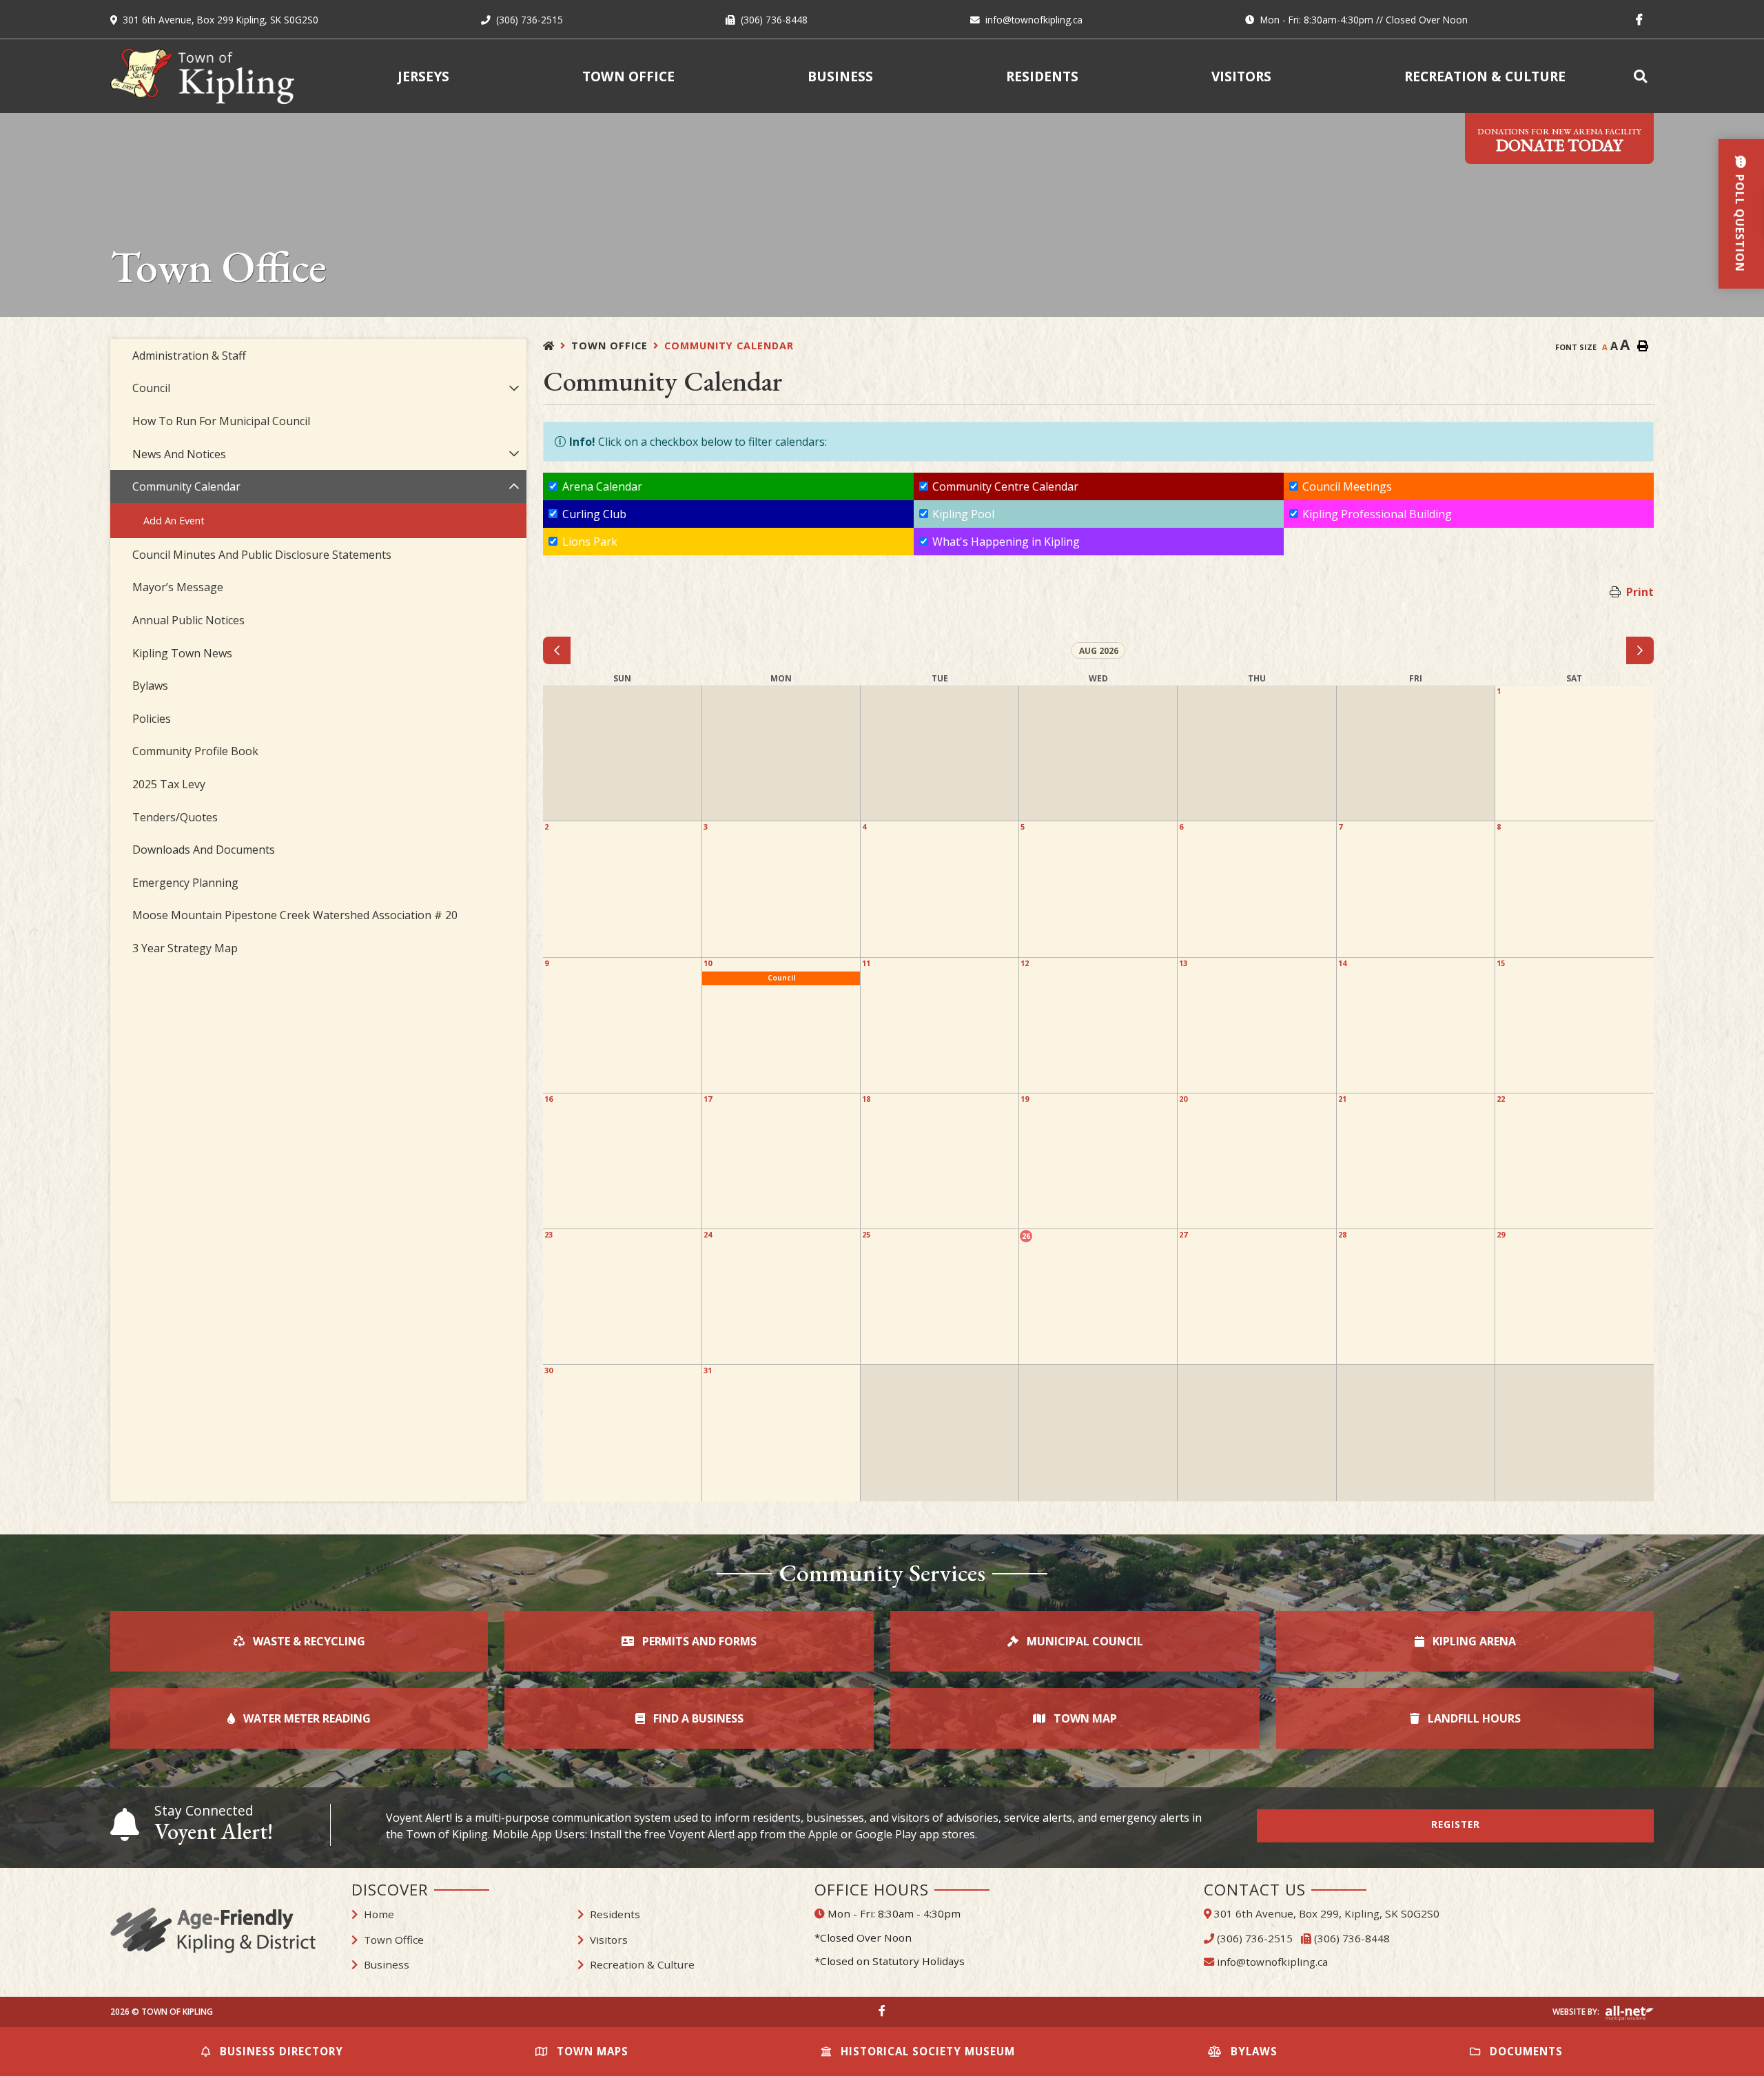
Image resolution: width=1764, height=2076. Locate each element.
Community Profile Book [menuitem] (195, 751)
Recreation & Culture (642, 1964)
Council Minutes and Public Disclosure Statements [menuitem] (262, 555)
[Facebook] (1642, 19)
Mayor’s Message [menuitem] (178, 587)
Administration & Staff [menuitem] (189, 356)
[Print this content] (1643, 346)
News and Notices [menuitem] (179, 454)
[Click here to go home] (557, 346)
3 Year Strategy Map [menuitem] (185, 948)
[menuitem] (1643, 76)
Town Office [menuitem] (628, 76)
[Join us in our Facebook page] (882, 2011)
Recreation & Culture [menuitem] (1485, 76)
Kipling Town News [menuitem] (182, 653)
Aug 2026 (1099, 651)
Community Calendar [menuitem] (186, 486)
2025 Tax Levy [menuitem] (169, 784)
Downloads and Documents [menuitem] (204, 850)
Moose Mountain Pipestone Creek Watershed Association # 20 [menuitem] (295, 915)
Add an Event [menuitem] (174, 521)
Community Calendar (729, 346)
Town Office (609, 346)
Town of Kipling (202, 76)
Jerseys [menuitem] (423, 76)
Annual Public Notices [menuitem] (188, 620)
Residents (615, 1914)
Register (1456, 1824)
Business (387, 1964)
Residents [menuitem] (1042, 76)
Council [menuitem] (151, 388)
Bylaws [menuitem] (150, 686)
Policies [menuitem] (152, 719)
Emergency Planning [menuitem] (185, 883)
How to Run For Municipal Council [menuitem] (221, 421)
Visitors (609, 1940)
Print (1640, 592)
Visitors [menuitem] (1241, 76)
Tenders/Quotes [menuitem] (175, 817)
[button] (514, 388)
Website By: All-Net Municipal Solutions (1629, 2013)
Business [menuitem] (840, 76)
